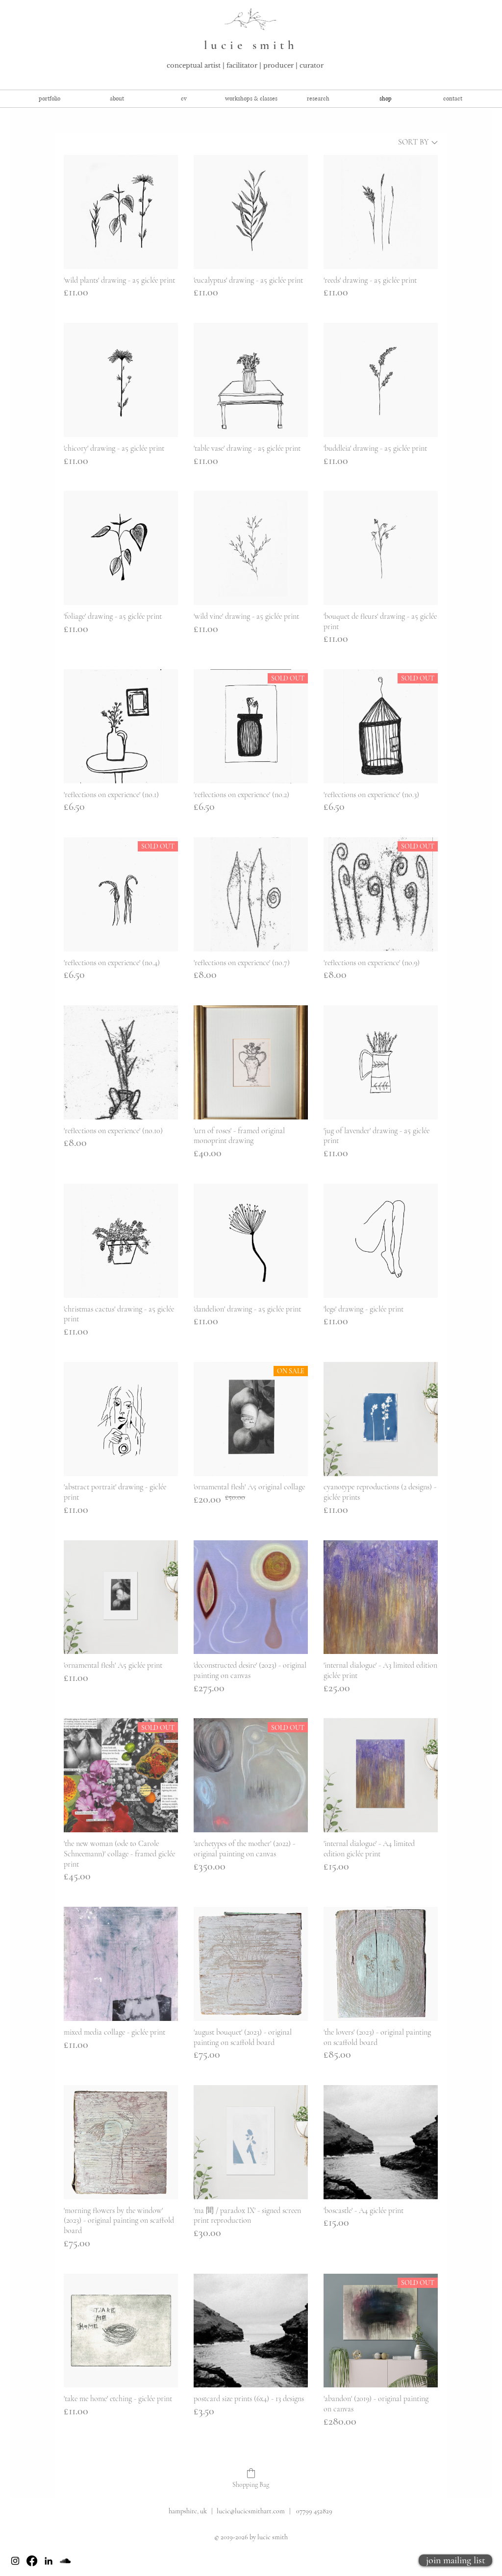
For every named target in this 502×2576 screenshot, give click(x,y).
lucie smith (251, 45)
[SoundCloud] (65, 2561)
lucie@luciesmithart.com (251, 2511)
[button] (251, 99)
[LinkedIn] (49, 2561)
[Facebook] (32, 2561)
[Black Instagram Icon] (15, 2561)
